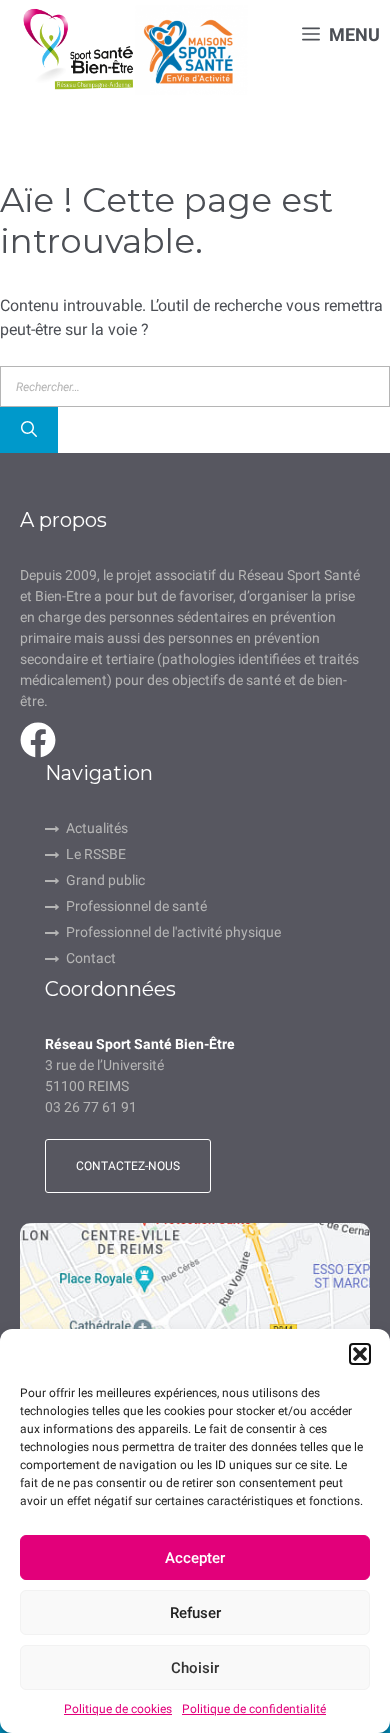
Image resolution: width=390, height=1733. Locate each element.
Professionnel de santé (136, 906)
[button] (360, 1354)
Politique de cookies (118, 1709)
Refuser (195, 1613)
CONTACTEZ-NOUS (128, 1166)
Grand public (105, 880)
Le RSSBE (96, 854)
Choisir (195, 1668)
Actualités (97, 828)
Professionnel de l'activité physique (173, 932)
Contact (91, 958)
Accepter (195, 1558)
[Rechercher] (29, 430)
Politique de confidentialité (254, 1709)
